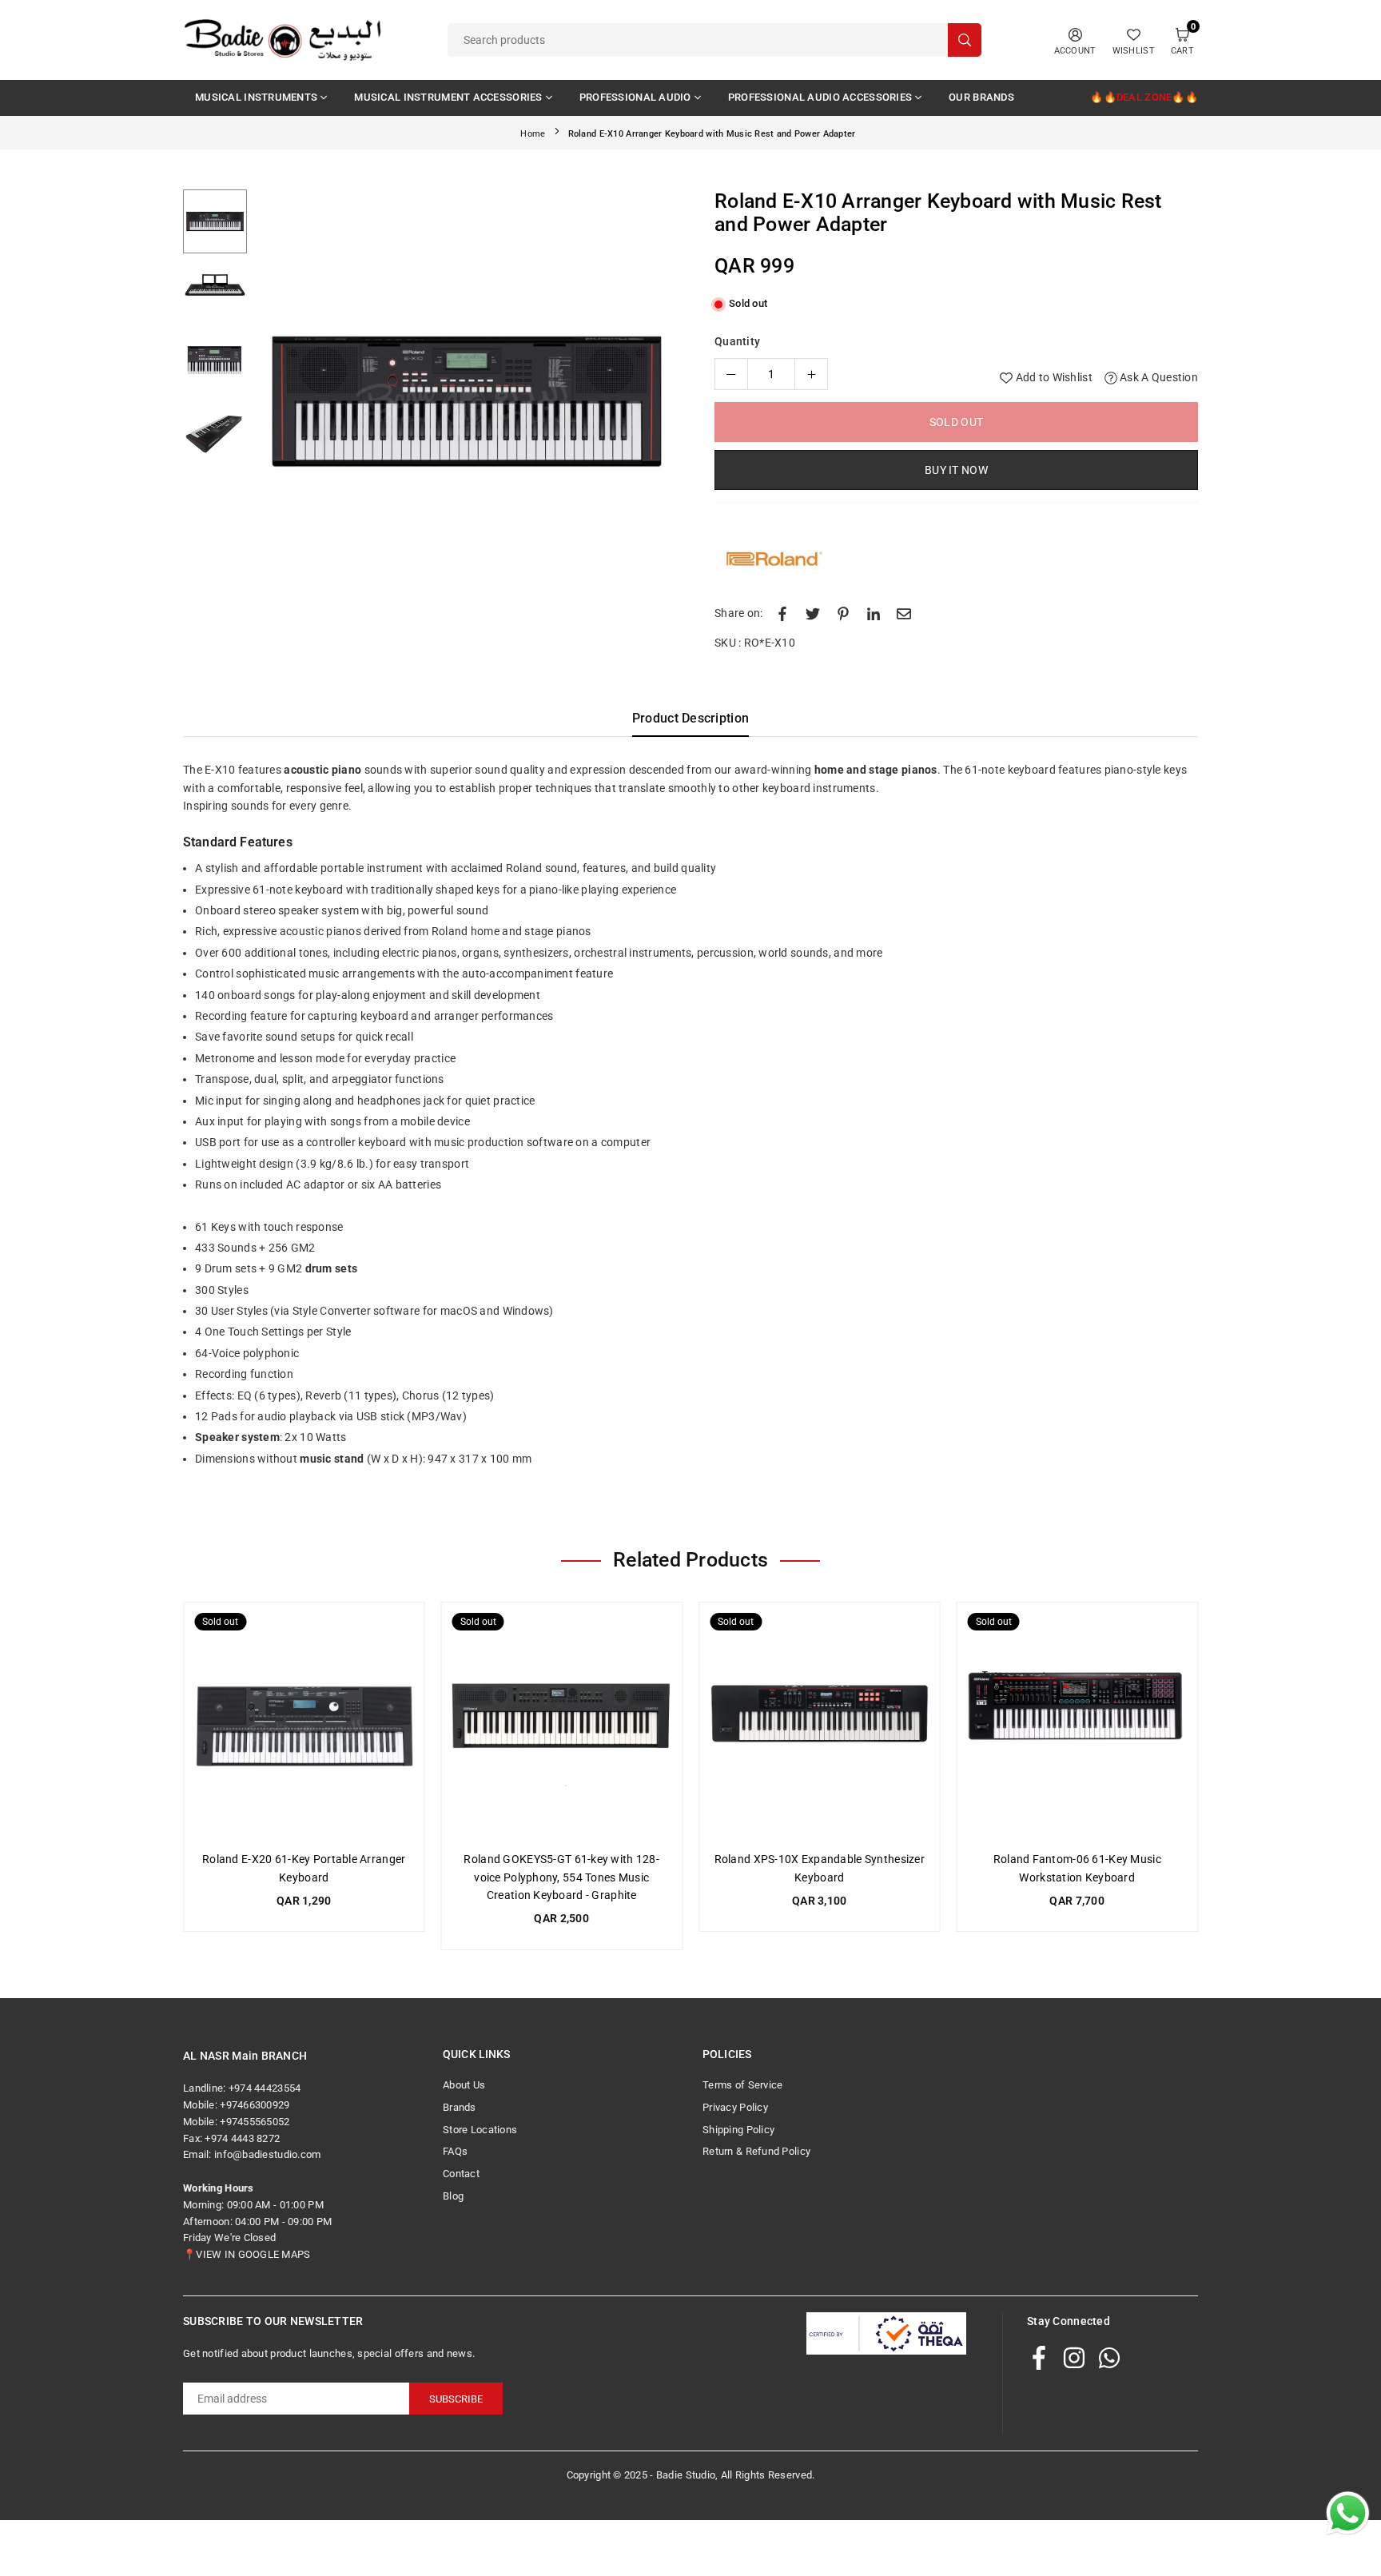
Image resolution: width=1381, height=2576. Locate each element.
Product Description (690, 718)
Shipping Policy (738, 2130)
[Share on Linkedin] (874, 613)
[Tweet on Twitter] (813, 613)
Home (533, 134)
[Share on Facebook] (782, 613)
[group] (467, 401)
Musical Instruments (256, 97)
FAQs (455, 2151)
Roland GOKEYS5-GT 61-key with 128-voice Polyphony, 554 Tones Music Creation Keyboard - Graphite (561, 1877)
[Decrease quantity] (731, 374)
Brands (460, 2107)
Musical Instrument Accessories (448, 97)
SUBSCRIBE (456, 2399)
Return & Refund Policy (756, 2151)
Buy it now (956, 470)
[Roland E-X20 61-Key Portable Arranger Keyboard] (304, 1723)
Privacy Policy (735, 2107)
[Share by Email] (904, 613)
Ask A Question (1158, 377)
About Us (464, 2085)
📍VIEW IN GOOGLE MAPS (247, 2254)
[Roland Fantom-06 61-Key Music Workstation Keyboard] (1078, 1723)
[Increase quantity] (811, 374)
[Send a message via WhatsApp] (1348, 2513)
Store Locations (480, 2130)
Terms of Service (742, 2085)
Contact (461, 2174)
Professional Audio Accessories (820, 97)
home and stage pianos (876, 770)
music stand (332, 1459)
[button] (654, 404)
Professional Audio (635, 97)
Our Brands (981, 97)
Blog (453, 2196)
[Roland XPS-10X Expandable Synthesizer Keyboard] (820, 1723)
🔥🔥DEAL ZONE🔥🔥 (1144, 97)
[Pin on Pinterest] (843, 613)
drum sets (332, 1268)
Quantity (737, 341)
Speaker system (237, 1437)
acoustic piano (322, 770)
